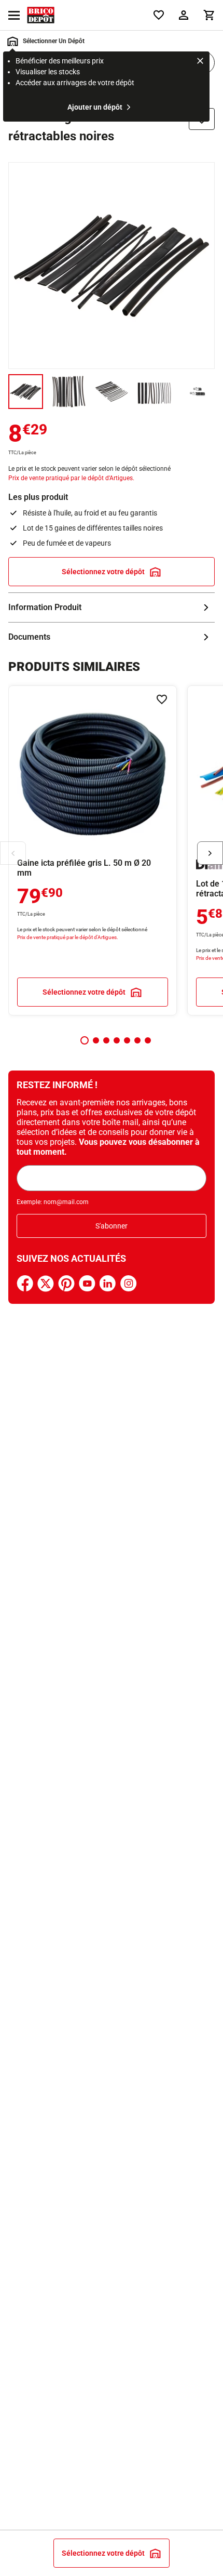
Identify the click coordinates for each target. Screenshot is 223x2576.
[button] (85, 1040)
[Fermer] (200, 62)
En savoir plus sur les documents (112, 637)
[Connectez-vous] (184, 15)
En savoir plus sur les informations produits (112, 607)
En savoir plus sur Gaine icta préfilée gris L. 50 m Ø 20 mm (93, 850)
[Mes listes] (159, 15)
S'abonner (112, 1226)
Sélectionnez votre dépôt (103, 572)
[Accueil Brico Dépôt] (41, 15)
